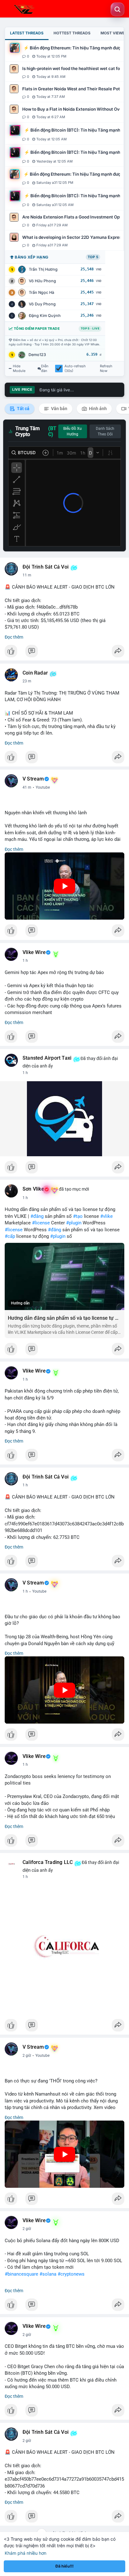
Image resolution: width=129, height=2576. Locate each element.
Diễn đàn (45, 369)
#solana (48, 2274)
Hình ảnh (97, 409)
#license (41, 1223)
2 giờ (27, 2056)
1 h (25, 961)
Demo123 (37, 355)
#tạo (78, 1216)
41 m (27, 787)
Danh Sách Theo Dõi (105, 431)
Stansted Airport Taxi (47, 1058)
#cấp (10, 1236)
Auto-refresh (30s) (75, 369)
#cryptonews (71, 2274)
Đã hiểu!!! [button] (64, 2566)
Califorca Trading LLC (48, 1862)
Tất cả (23, 409)
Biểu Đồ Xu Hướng (72, 431)
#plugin (74, 1223)
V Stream (33, 779)
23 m (27, 681)
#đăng (37, 1216)
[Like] (64, 653)
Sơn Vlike (33, 1189)
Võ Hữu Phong (42, 281)
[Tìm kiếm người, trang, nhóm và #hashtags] (117, 9)
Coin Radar (35, 673)
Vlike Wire (34, 952)
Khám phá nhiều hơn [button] (26, 2553)
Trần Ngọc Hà (41, 292)
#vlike (106, 1216)
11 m (27, 575)
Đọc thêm (14, 637)
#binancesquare (21, 2274)
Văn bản (59, 409)
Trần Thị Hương (43, 269)
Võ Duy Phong (42, 304)
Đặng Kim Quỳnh (45, 316)
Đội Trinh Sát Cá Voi (46, 567)
